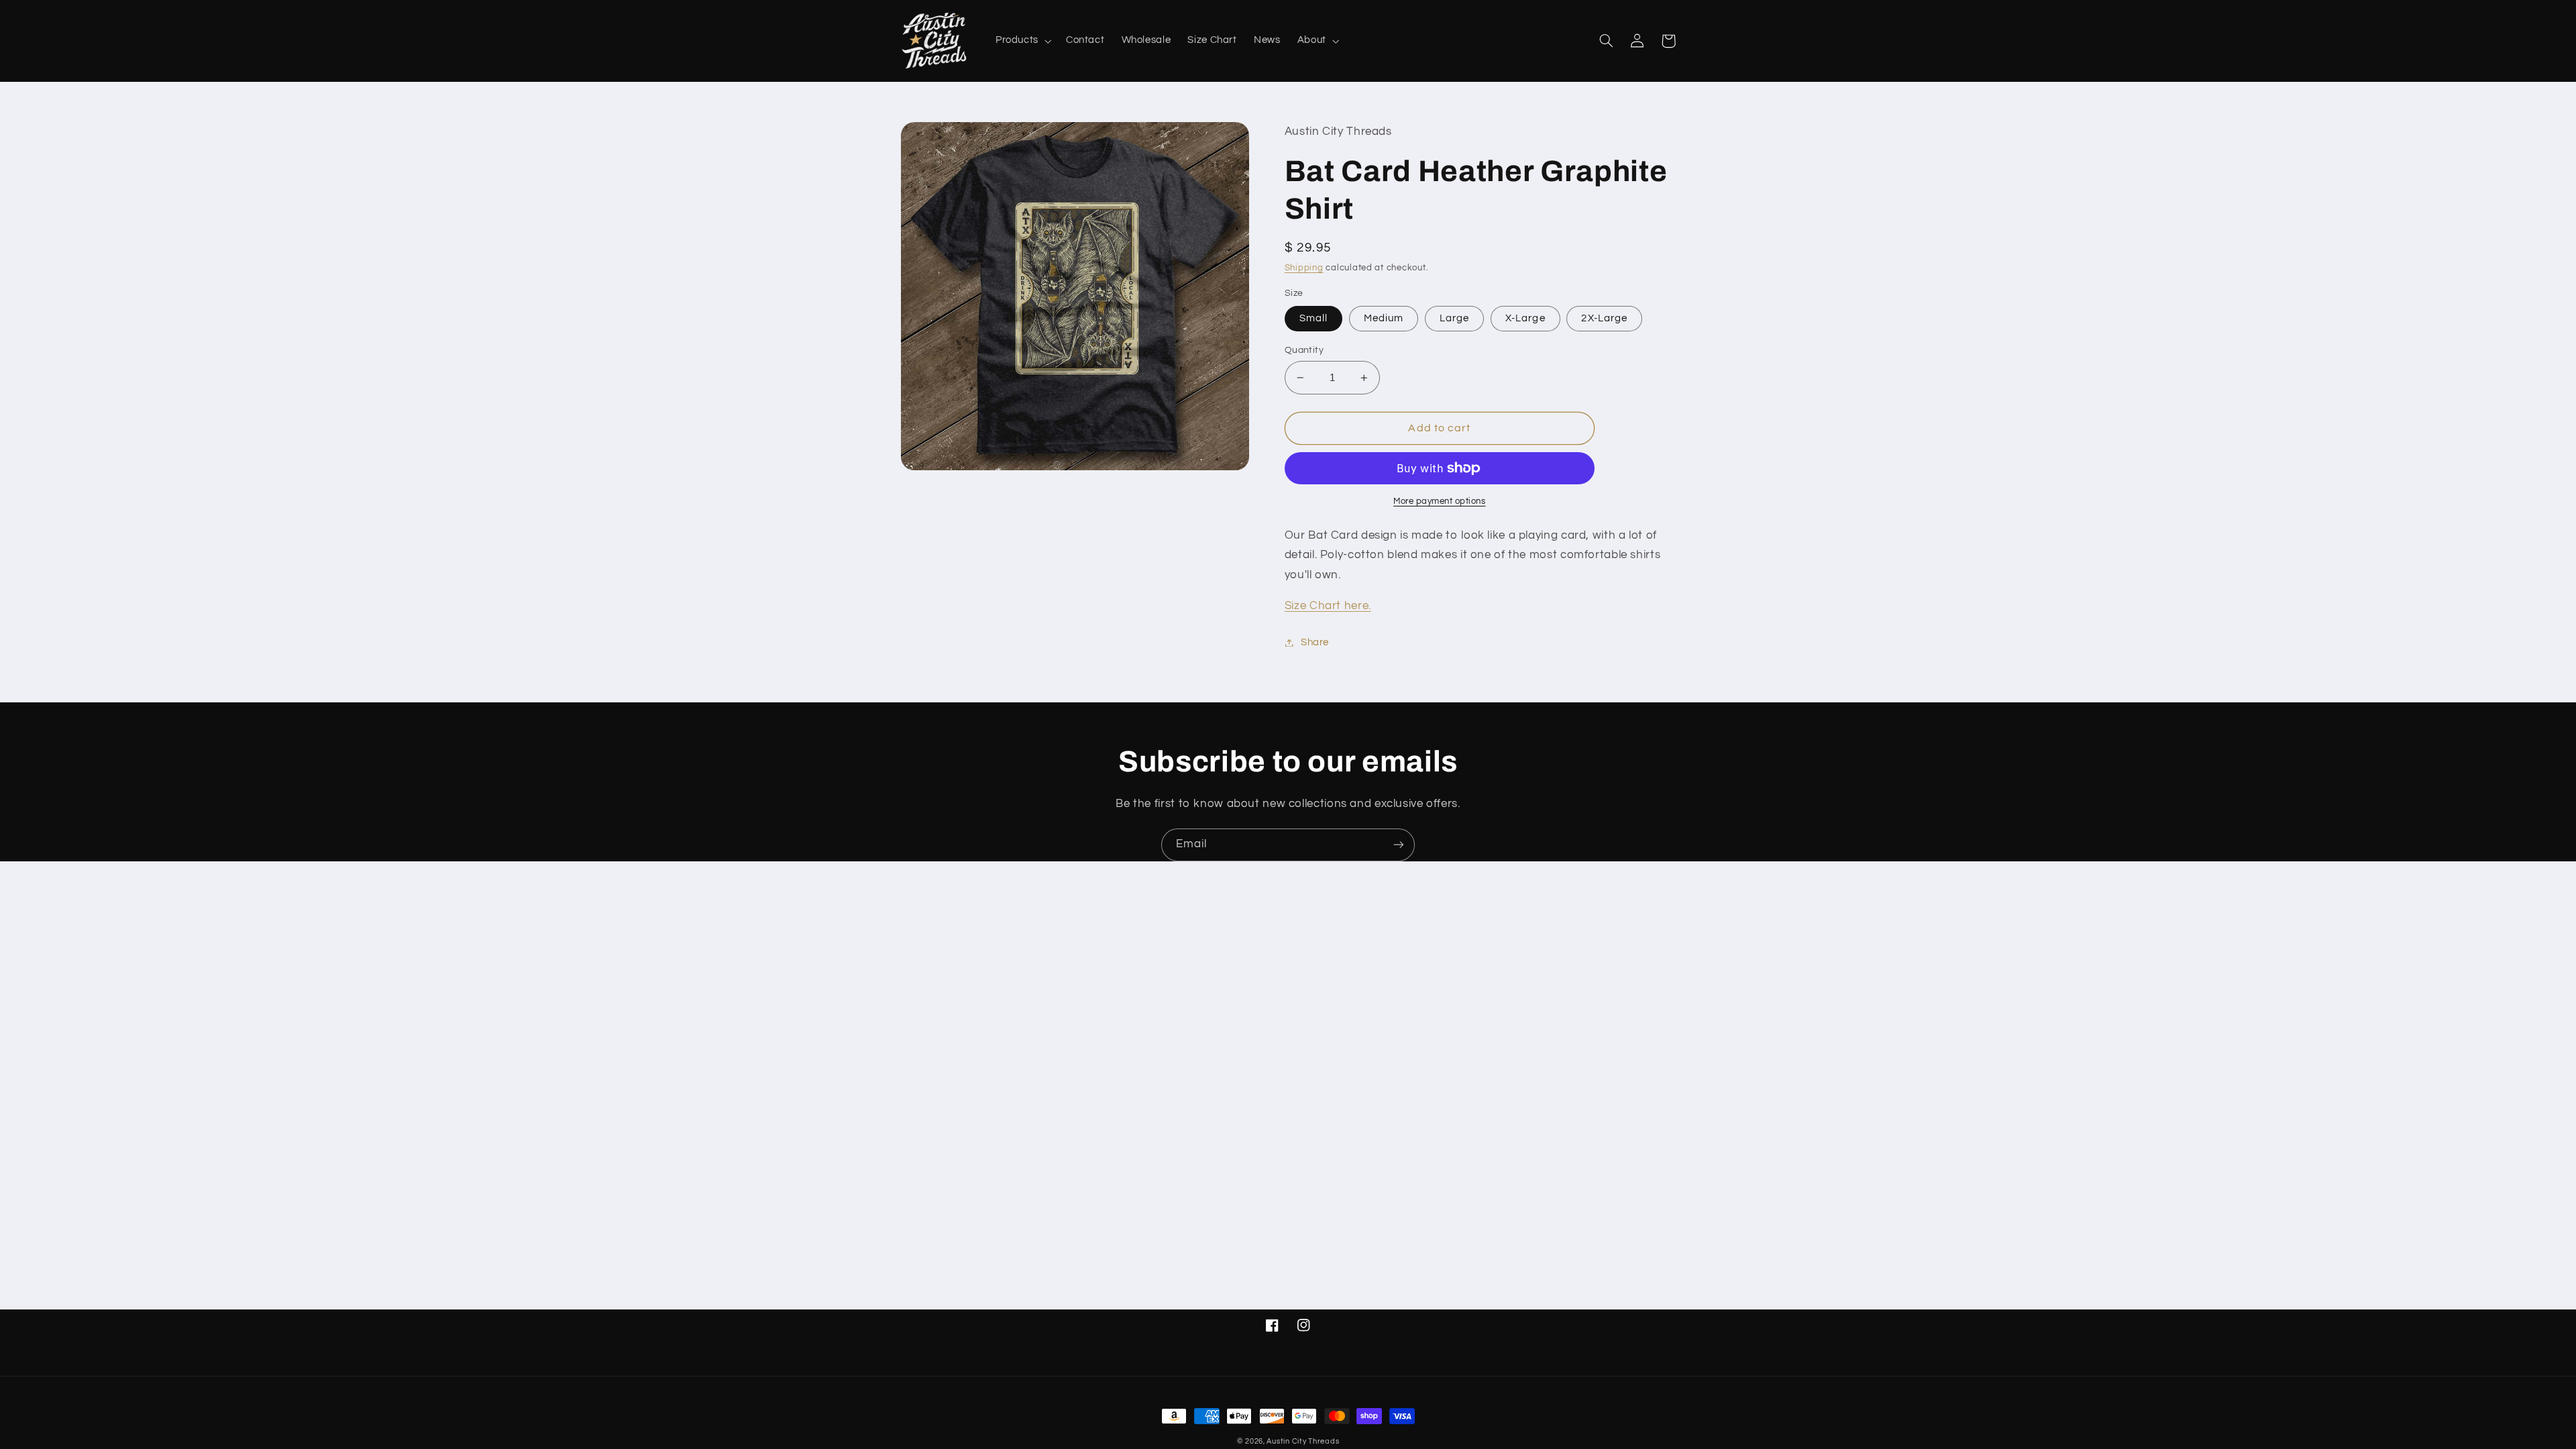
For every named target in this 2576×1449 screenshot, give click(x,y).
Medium (1384, 318)
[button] (1022, 41)
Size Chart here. (1328, 606)
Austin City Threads (1303, 1441)
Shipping (1304, 268)
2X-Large (1604, 318)
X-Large (1525, 318)
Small (1313, 318)
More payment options (1440, 501)
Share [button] (1315, 642)
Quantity (1304, 350)
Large (1454, 318)
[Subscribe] (1399, 845)
